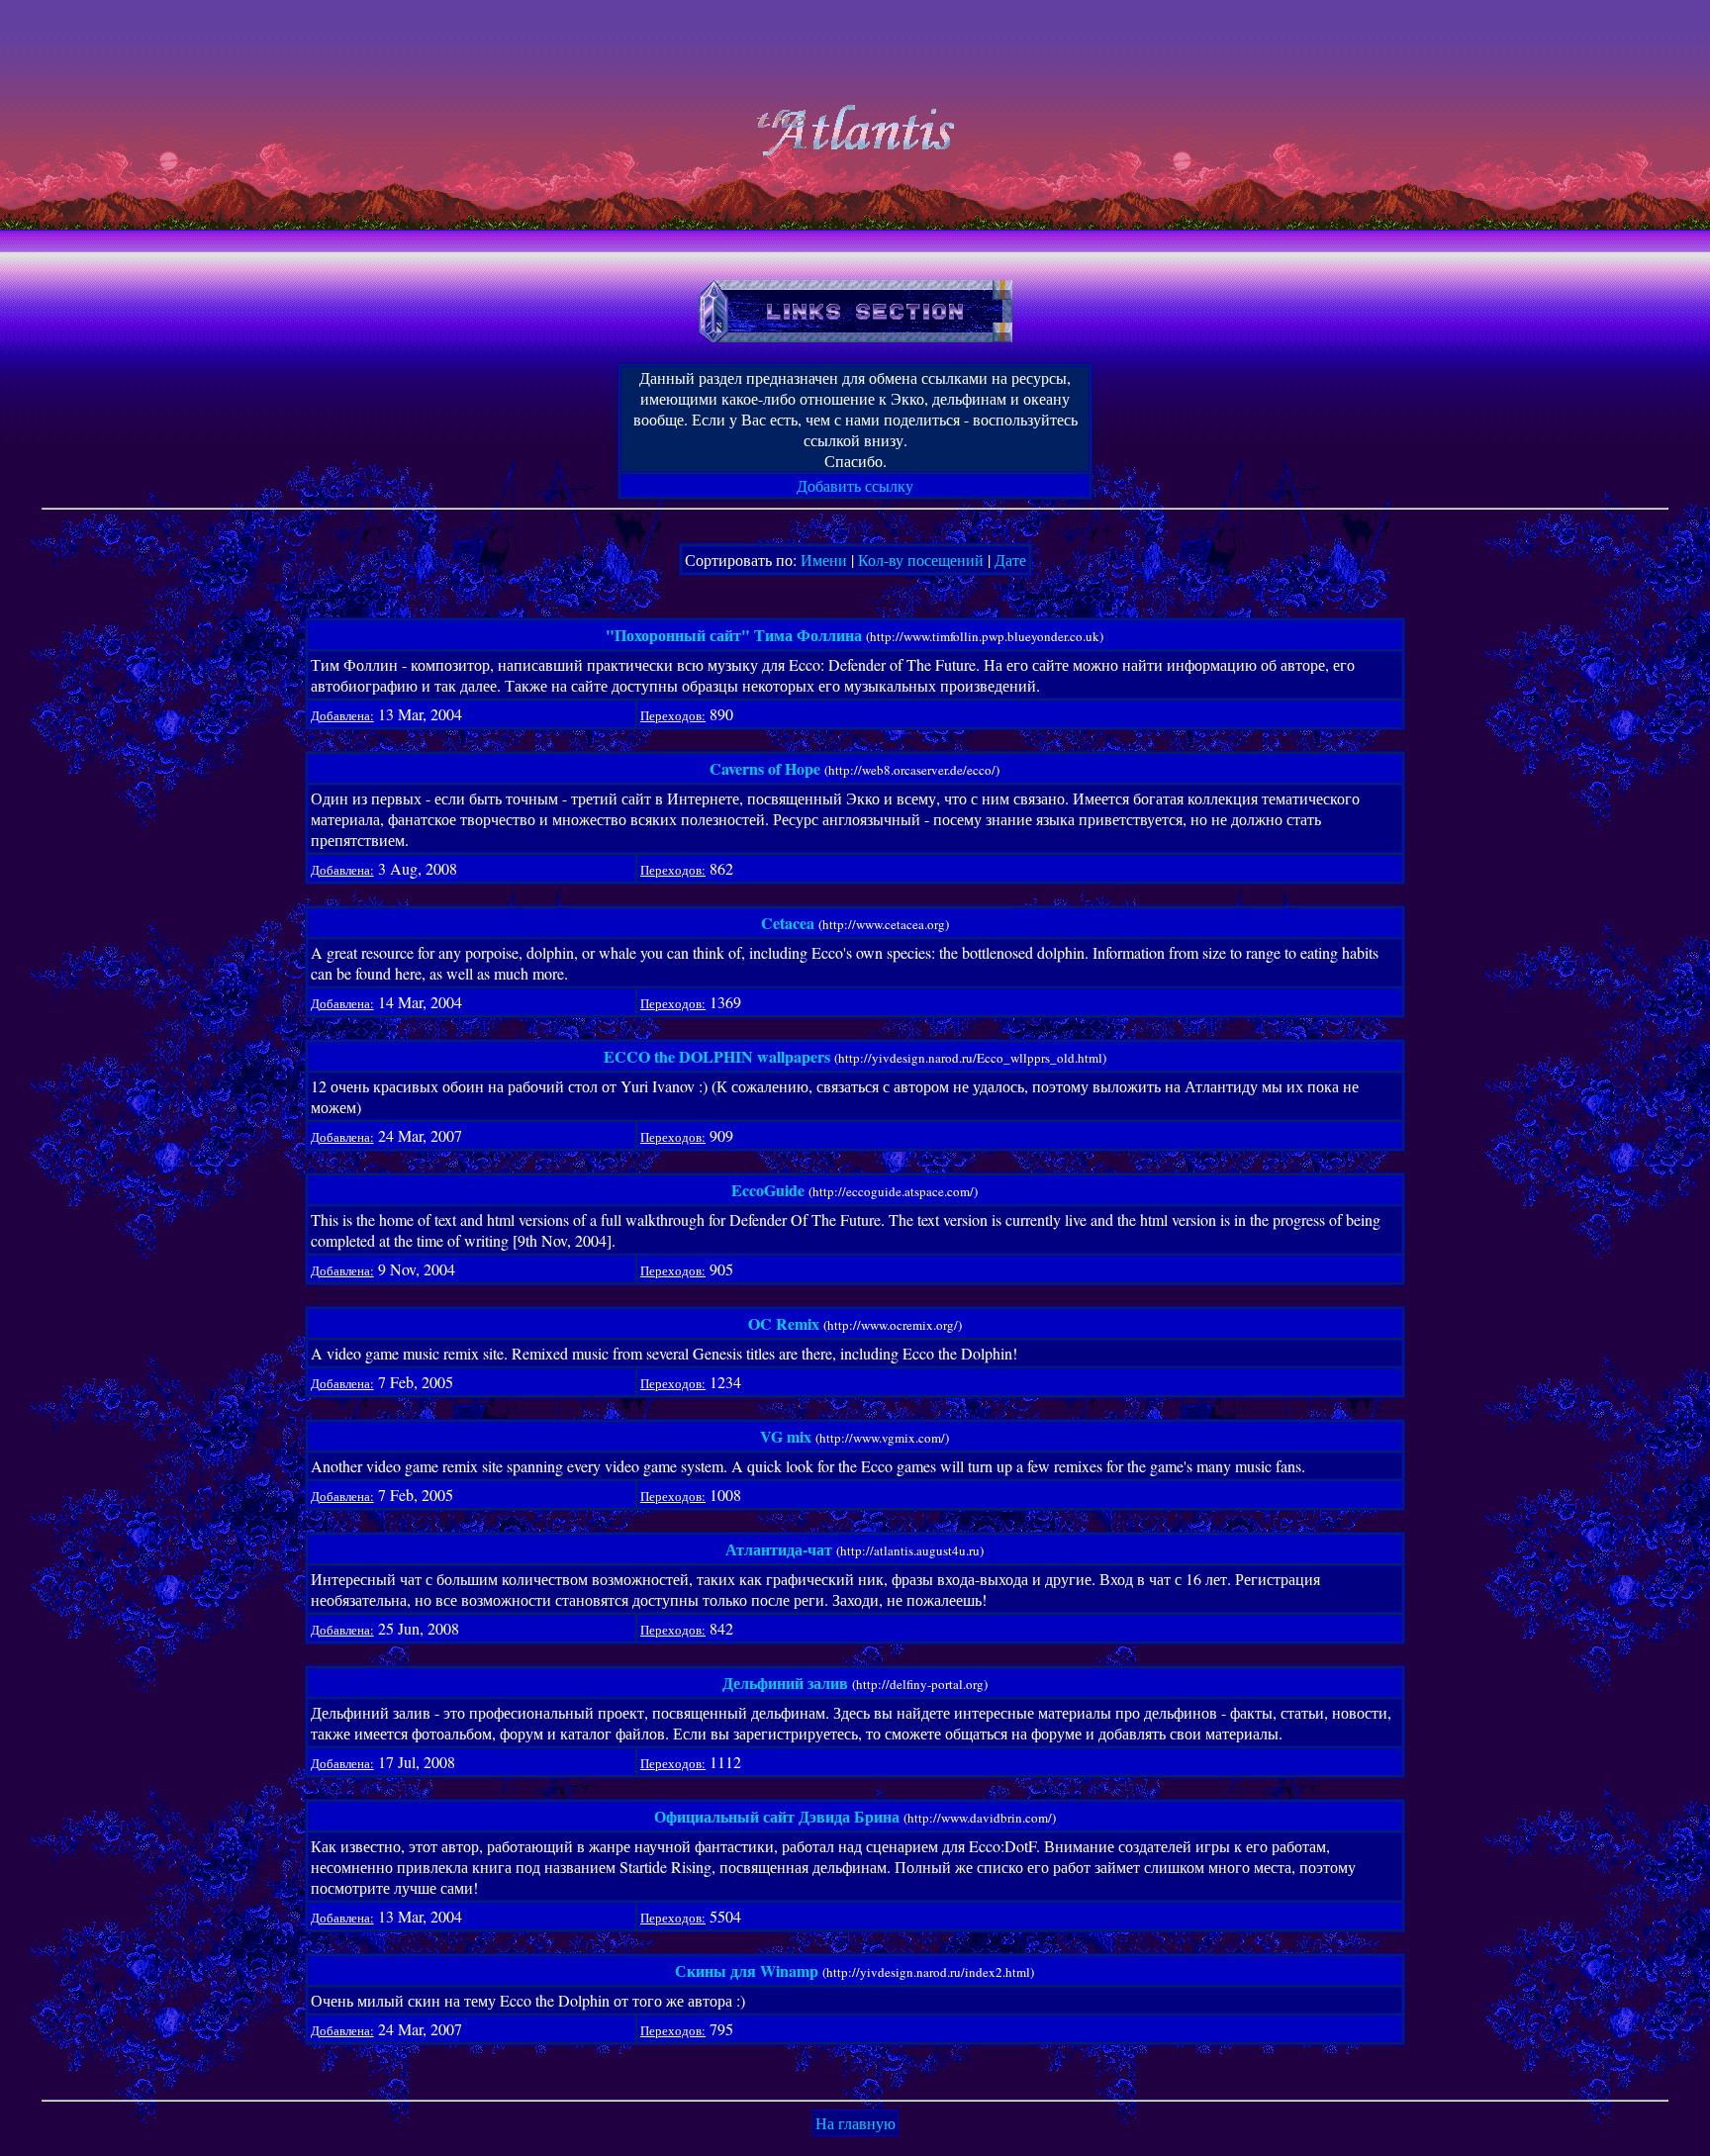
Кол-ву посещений (921, 560)
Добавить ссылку (855, 485)
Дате (1010, 560)
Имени (824, 560)
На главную (855, 2123)
